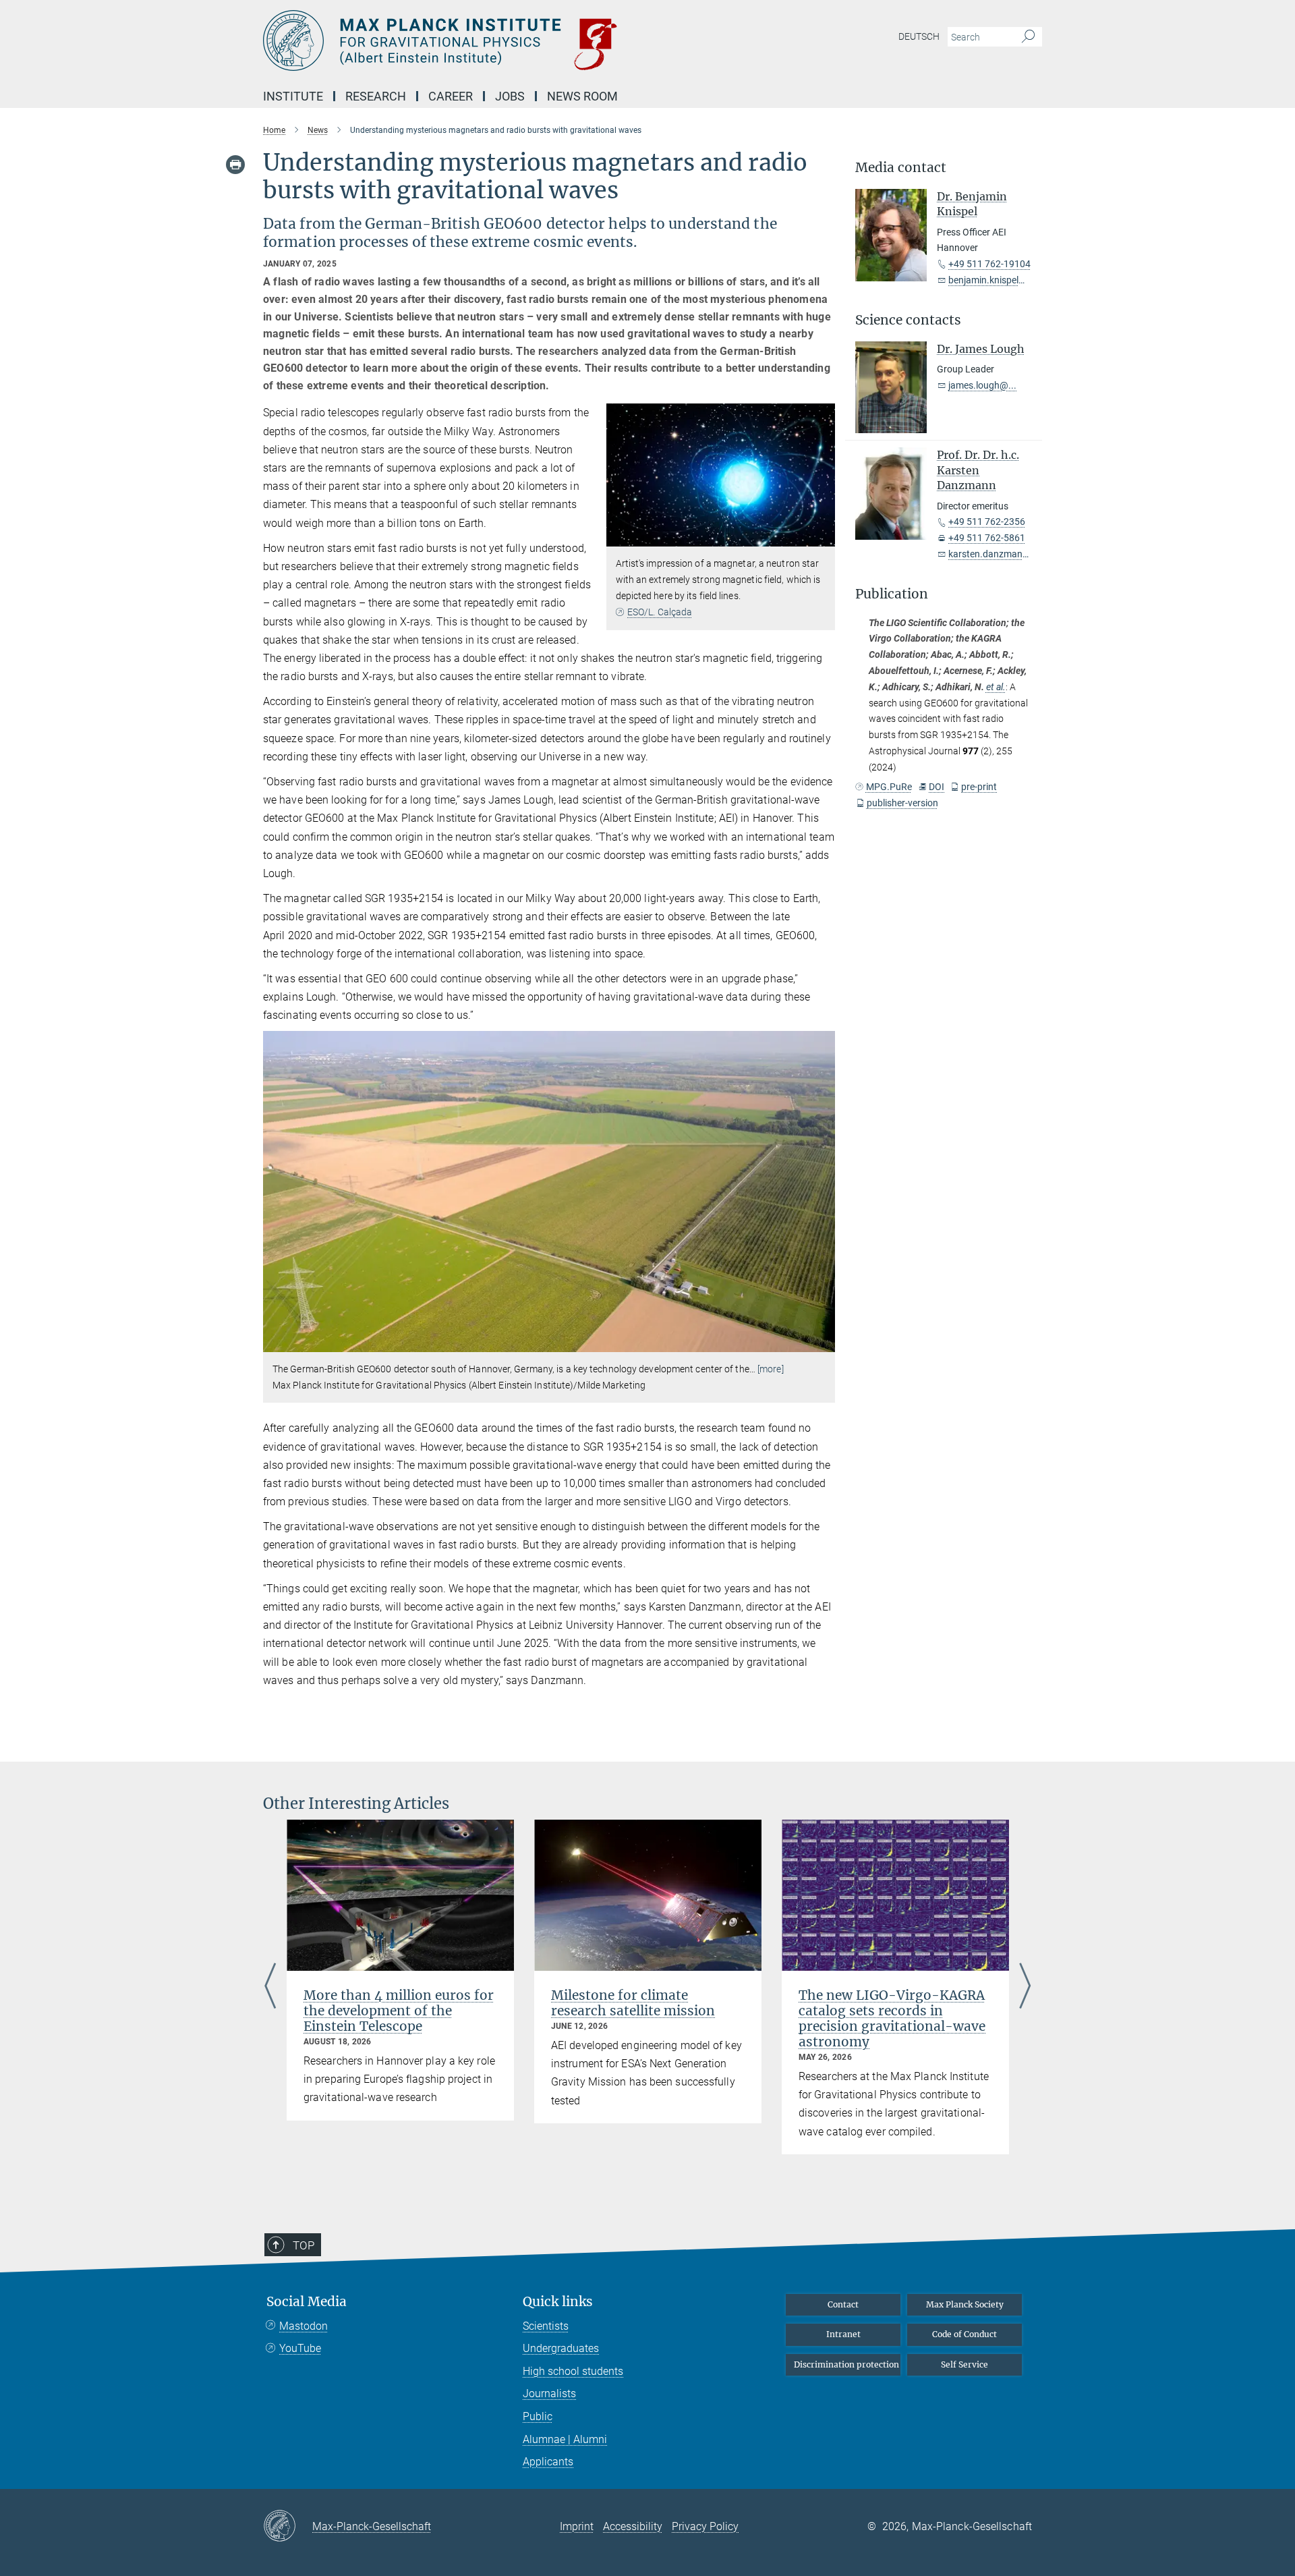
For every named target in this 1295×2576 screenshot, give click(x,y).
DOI (937, 787)
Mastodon (304, 2326)
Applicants (548, 2462)
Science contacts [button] (908, 320)
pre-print (979, 787)
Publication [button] (892, 594)
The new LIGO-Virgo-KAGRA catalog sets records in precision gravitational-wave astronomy (892, 2018)
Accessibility (633, 2526)
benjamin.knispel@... (992, 280)
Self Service (965, 2364)
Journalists (549, 2393)
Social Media (307, 2302)
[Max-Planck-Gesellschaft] (288, 2527)
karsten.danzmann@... (997, 554)
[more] (771, 1369)
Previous (270, 1987)
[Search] (1028, 37)
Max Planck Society (965, 2304)
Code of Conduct (965, 2334)
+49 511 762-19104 (989, 264)
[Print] (235, 165)
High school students (573, 2371)
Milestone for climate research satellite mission (633, 2003)
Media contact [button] (901, 168)
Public (538, 2416)
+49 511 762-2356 (987, 522)
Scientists (546, 2326)
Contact (843, 2304)
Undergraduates (561, 2348)
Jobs (510, 96)
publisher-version (902, 803)
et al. (996, 687)
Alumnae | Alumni (565, 2439)
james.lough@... (982, 385)
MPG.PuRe (889, 787)
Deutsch (919, 36)
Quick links (558, 2302)
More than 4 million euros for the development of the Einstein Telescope (399, 2011)
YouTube (300, 2348)
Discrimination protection (846, 2364)
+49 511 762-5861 (987, 538)
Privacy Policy (705, 2526)
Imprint (577, 2526)
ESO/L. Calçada (660, 612)
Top (304, 2245)
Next (1025, 1987)
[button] (823, 537)
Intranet (843, 2334)
